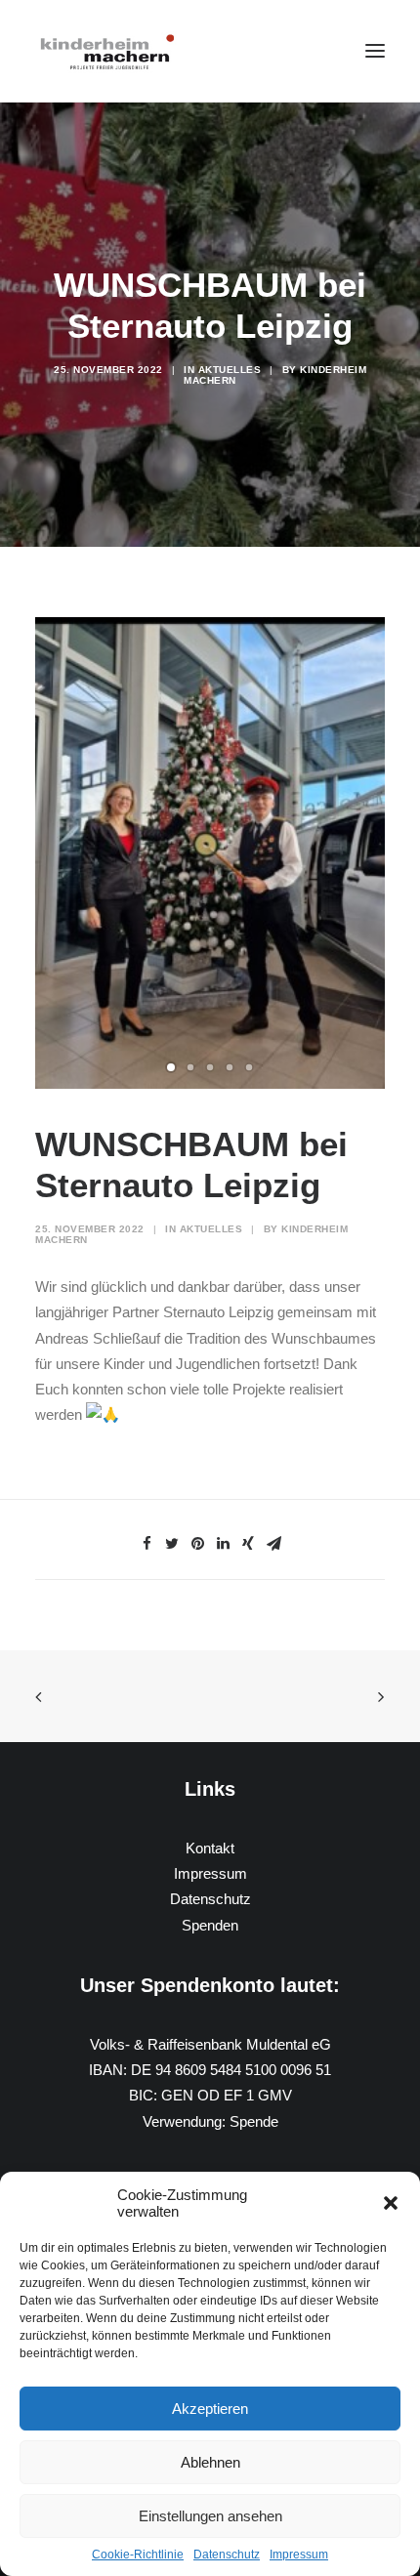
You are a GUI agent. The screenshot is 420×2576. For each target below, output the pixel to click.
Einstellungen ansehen (210, 2516)
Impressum (299, 2555)
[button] (391, 2203)
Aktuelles (230, 370)
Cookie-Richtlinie (138, 2555)
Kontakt (210, 1848)
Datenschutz (227, 2555)
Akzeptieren (210, 2409)
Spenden (210, 1925)
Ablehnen (210, 2462)
